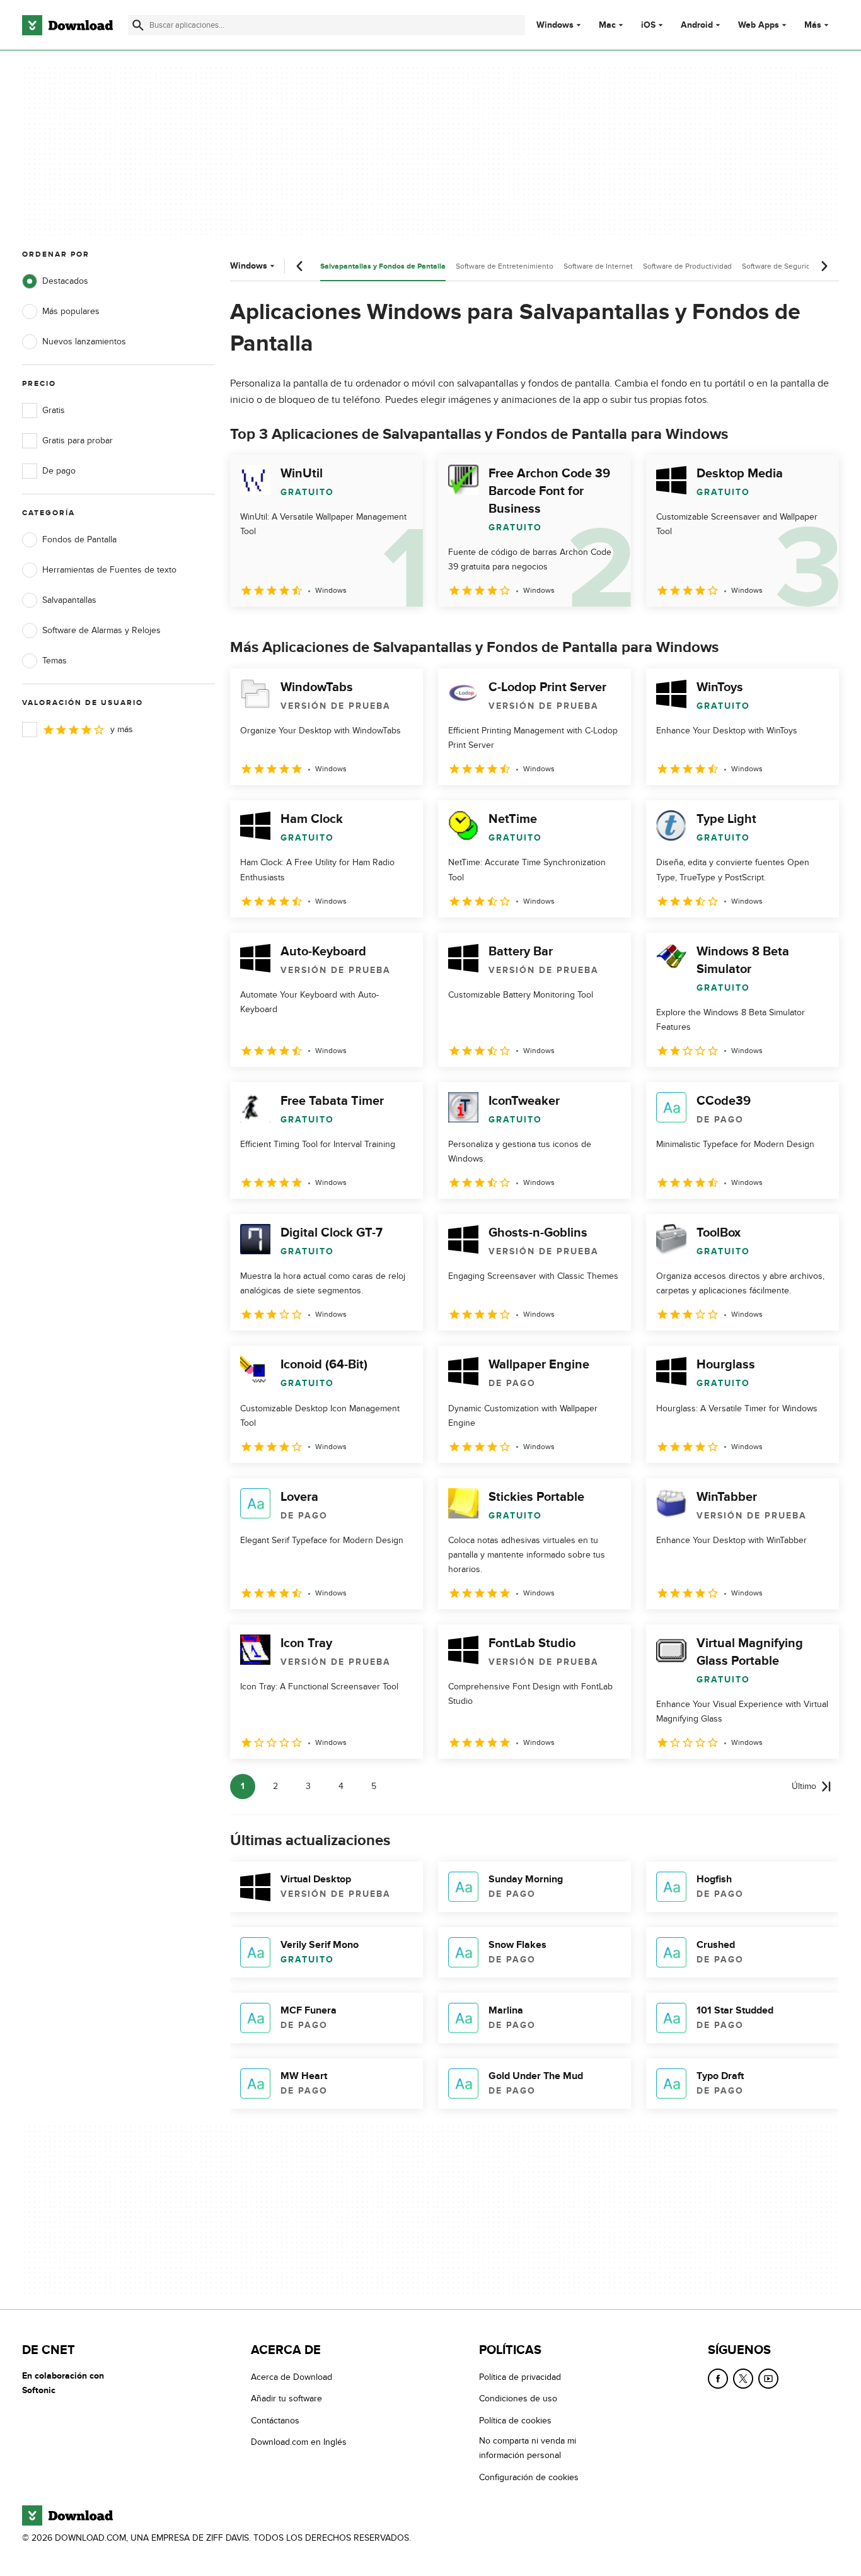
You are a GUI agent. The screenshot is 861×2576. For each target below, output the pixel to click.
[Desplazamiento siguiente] (824, 266)
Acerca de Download (292, 2377)
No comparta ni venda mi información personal (528, 2448)
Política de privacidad (520, 2377)
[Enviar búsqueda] (138, 25)
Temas (55, 661)
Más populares (71, 311)
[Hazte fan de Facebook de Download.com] (718, 2379)
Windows (555, 25)
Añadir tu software (286, 2398)
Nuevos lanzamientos (84, 341)
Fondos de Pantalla (79, 539)
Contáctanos (275, 2421)
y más (122, 729)
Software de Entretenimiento (505, 266)
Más (813, 25)
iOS (648, 25)
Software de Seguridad (780, 266)
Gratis (54, 410)
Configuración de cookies (529, 2477)
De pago (59, 471)
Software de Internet (598, 266)
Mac (607, 25)
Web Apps (759, 25)
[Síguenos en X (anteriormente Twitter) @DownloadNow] (743, 2379)
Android (697, 25)
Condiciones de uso (518, 2398)
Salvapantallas (69, 600)
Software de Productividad (687, 266)
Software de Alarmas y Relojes (101, 630)
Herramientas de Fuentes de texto (109, 570)
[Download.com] (67, 25)
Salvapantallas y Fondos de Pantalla (383, 266)
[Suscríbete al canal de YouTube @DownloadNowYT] (768, 2379)
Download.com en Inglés (299, 2442)
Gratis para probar (78, 440)
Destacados (65, 281)
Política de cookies (515, 2421)
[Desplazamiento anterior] (300, 266)
